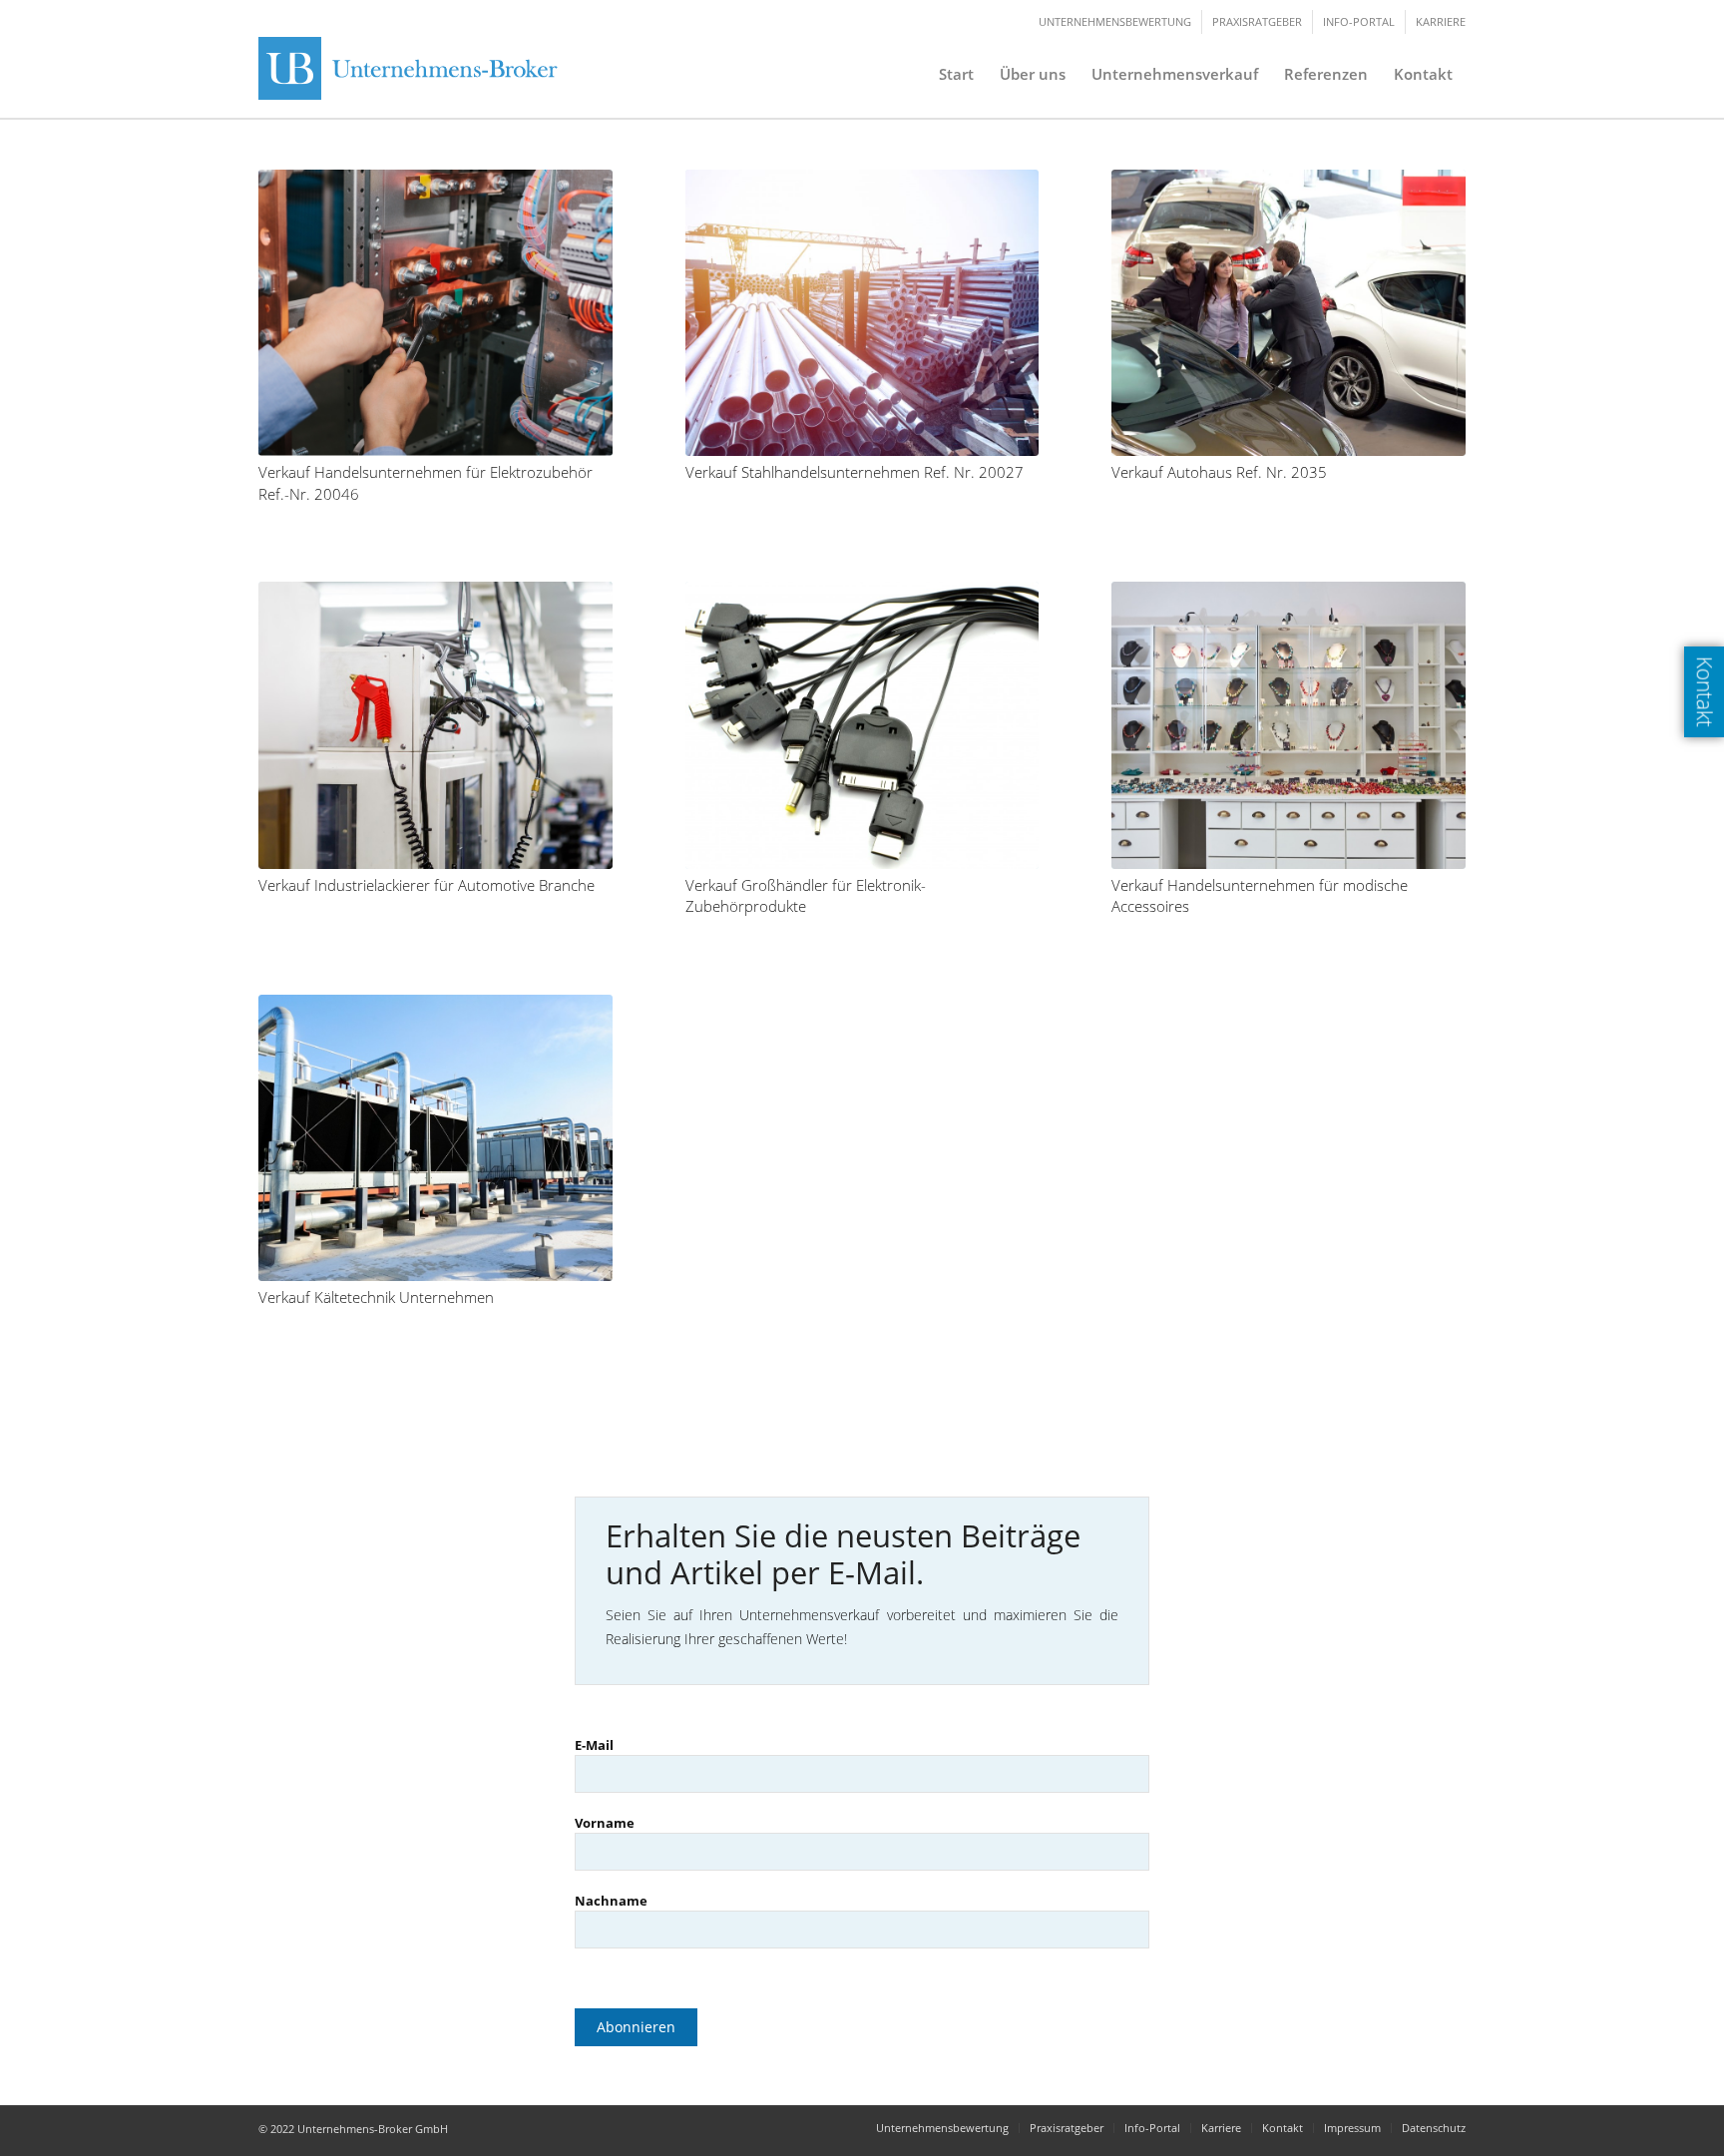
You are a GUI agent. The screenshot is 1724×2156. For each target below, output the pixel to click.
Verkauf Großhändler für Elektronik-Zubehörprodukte (806, 896)
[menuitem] (956, 74)
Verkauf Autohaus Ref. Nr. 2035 (1219, 472)
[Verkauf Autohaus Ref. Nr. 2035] (1289, 313)
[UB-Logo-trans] (413, 74)
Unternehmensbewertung (1115, 21)
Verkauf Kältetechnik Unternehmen (376, 1297)
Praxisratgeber (1257, 21)
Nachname (611, 1901)
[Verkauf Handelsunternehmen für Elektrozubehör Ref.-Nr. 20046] (435, 313)
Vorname (605, 1823)
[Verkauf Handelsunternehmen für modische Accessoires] (1289, 725)
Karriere (1441, 21)
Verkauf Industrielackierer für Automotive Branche (427, 885)
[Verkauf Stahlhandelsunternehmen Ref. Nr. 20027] (862, 313)
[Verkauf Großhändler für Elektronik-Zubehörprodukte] (862, 725)
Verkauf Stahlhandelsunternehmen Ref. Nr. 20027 (855, 472)
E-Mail (594, 1745)
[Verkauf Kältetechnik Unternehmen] (435, 1138)
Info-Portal (1359, 21)
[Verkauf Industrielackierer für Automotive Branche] (435, 725)
